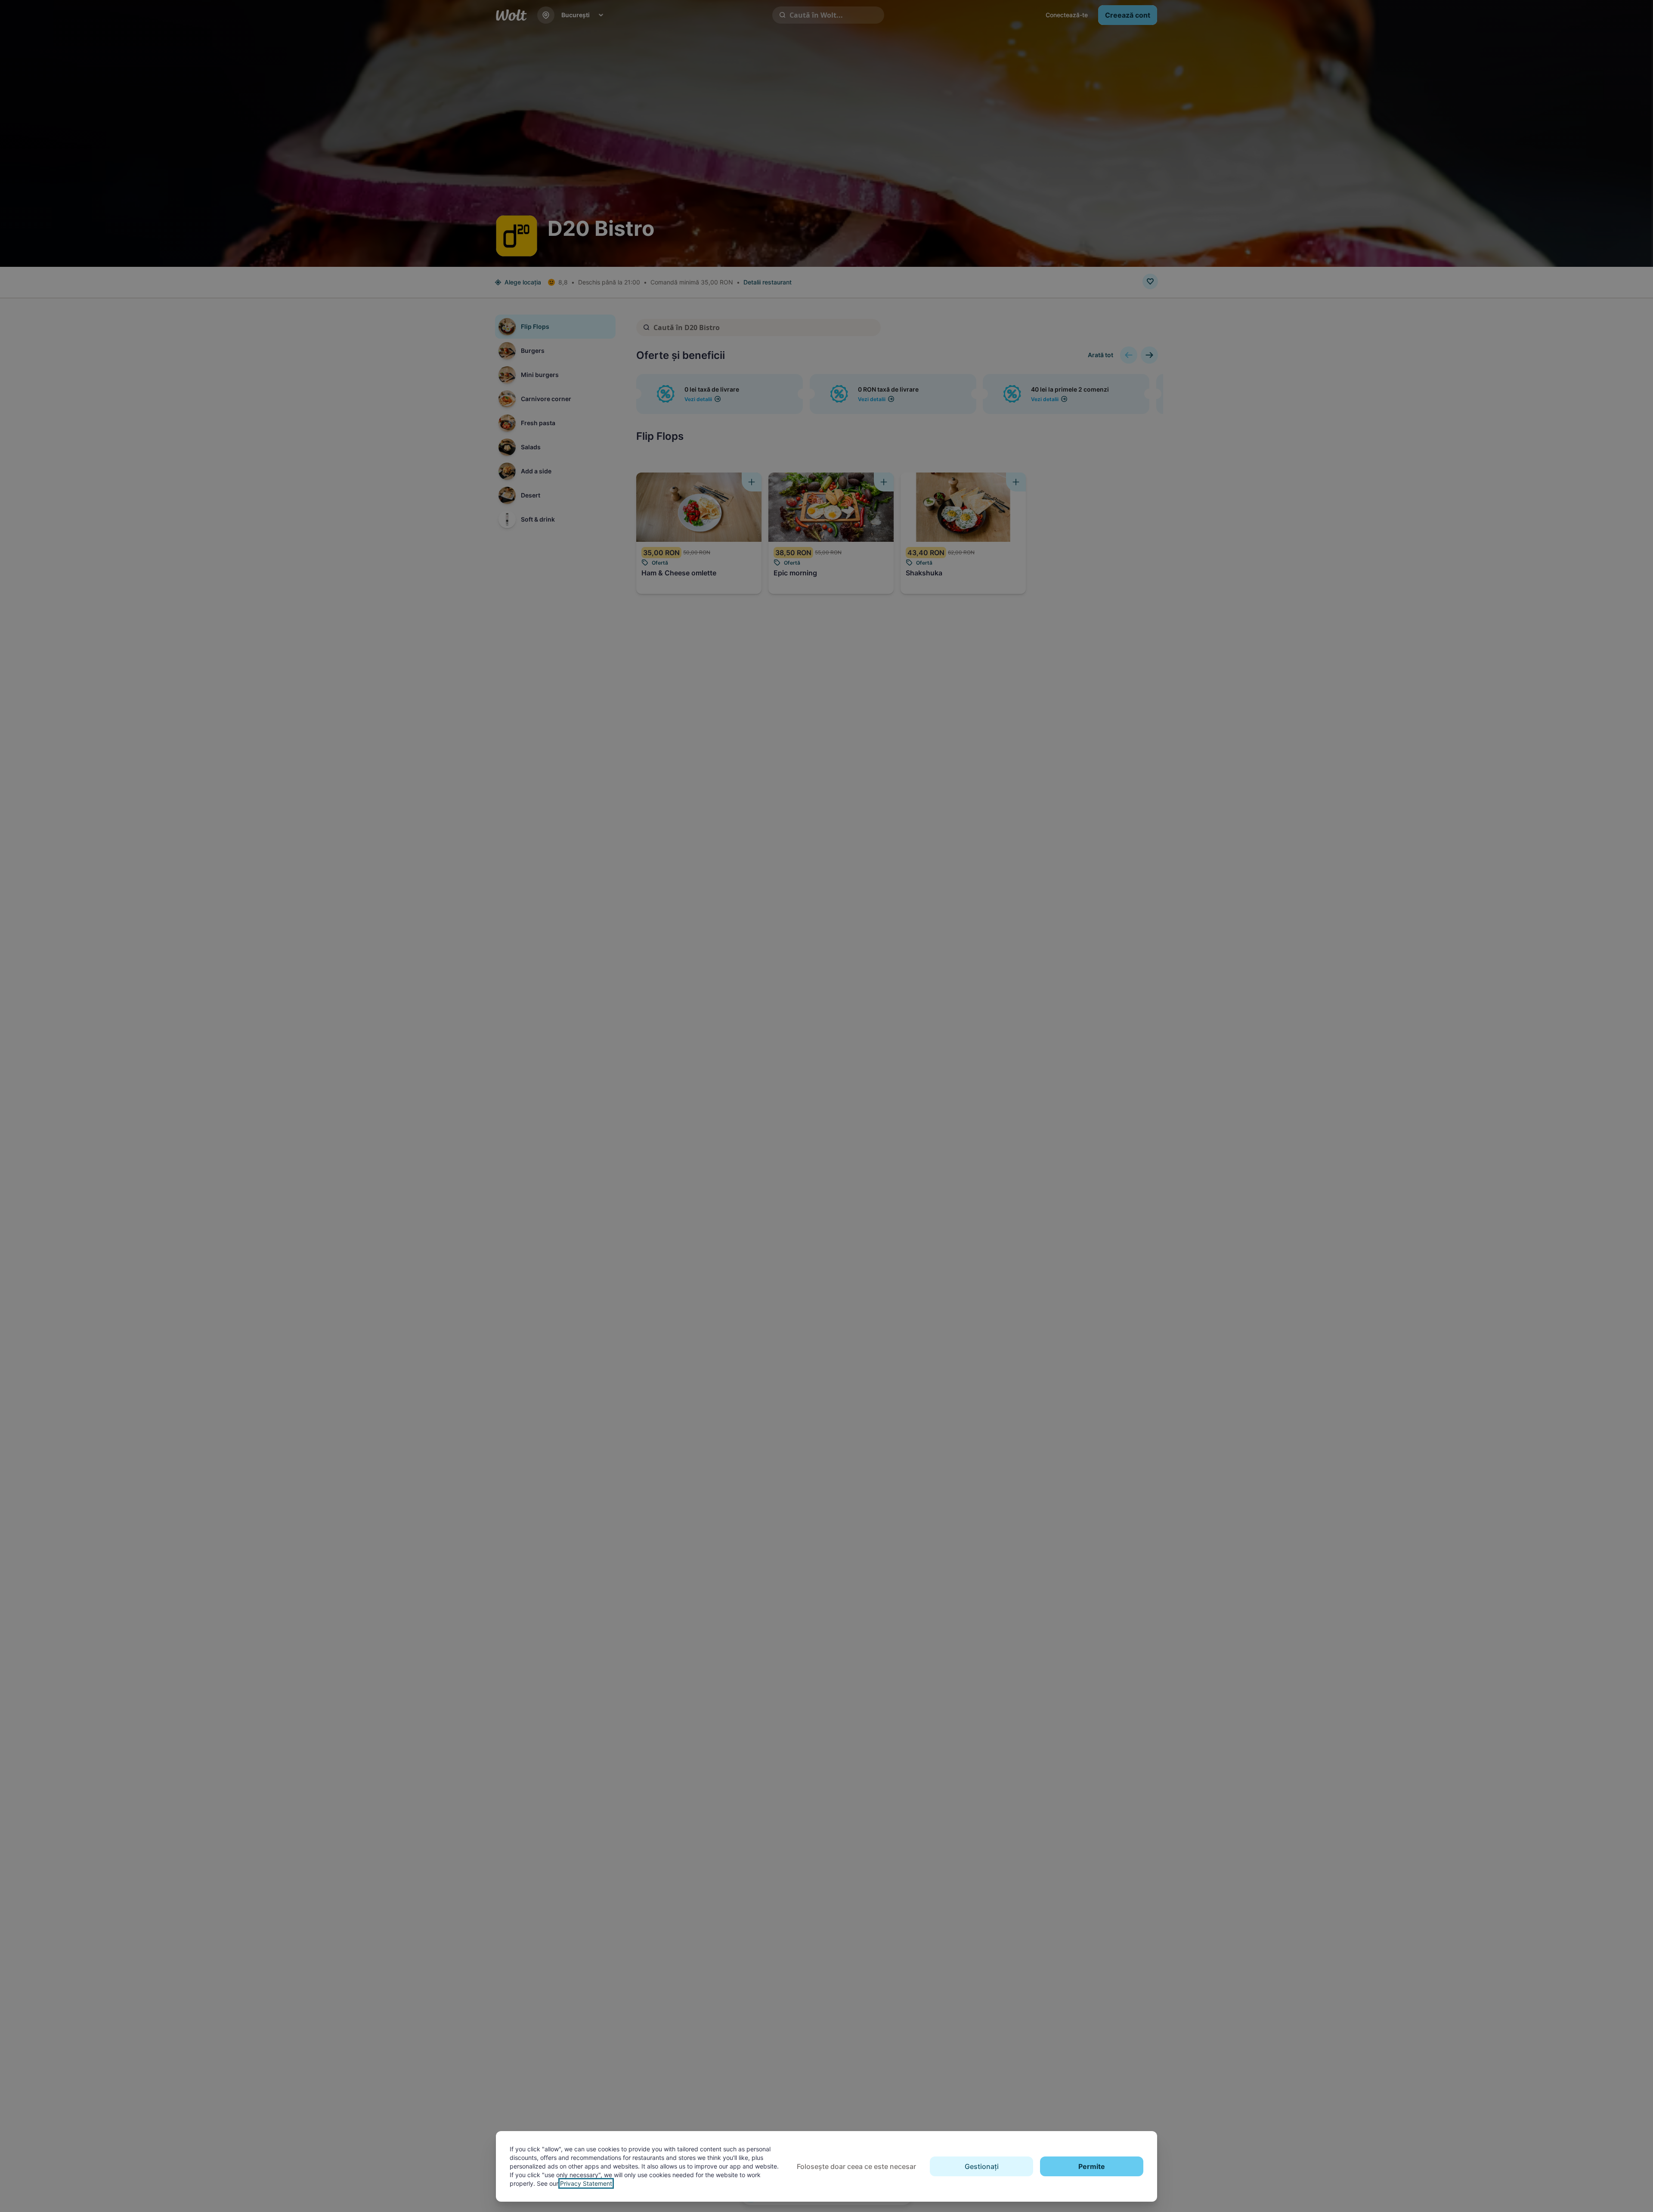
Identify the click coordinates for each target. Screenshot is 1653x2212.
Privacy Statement (586, 2183)
